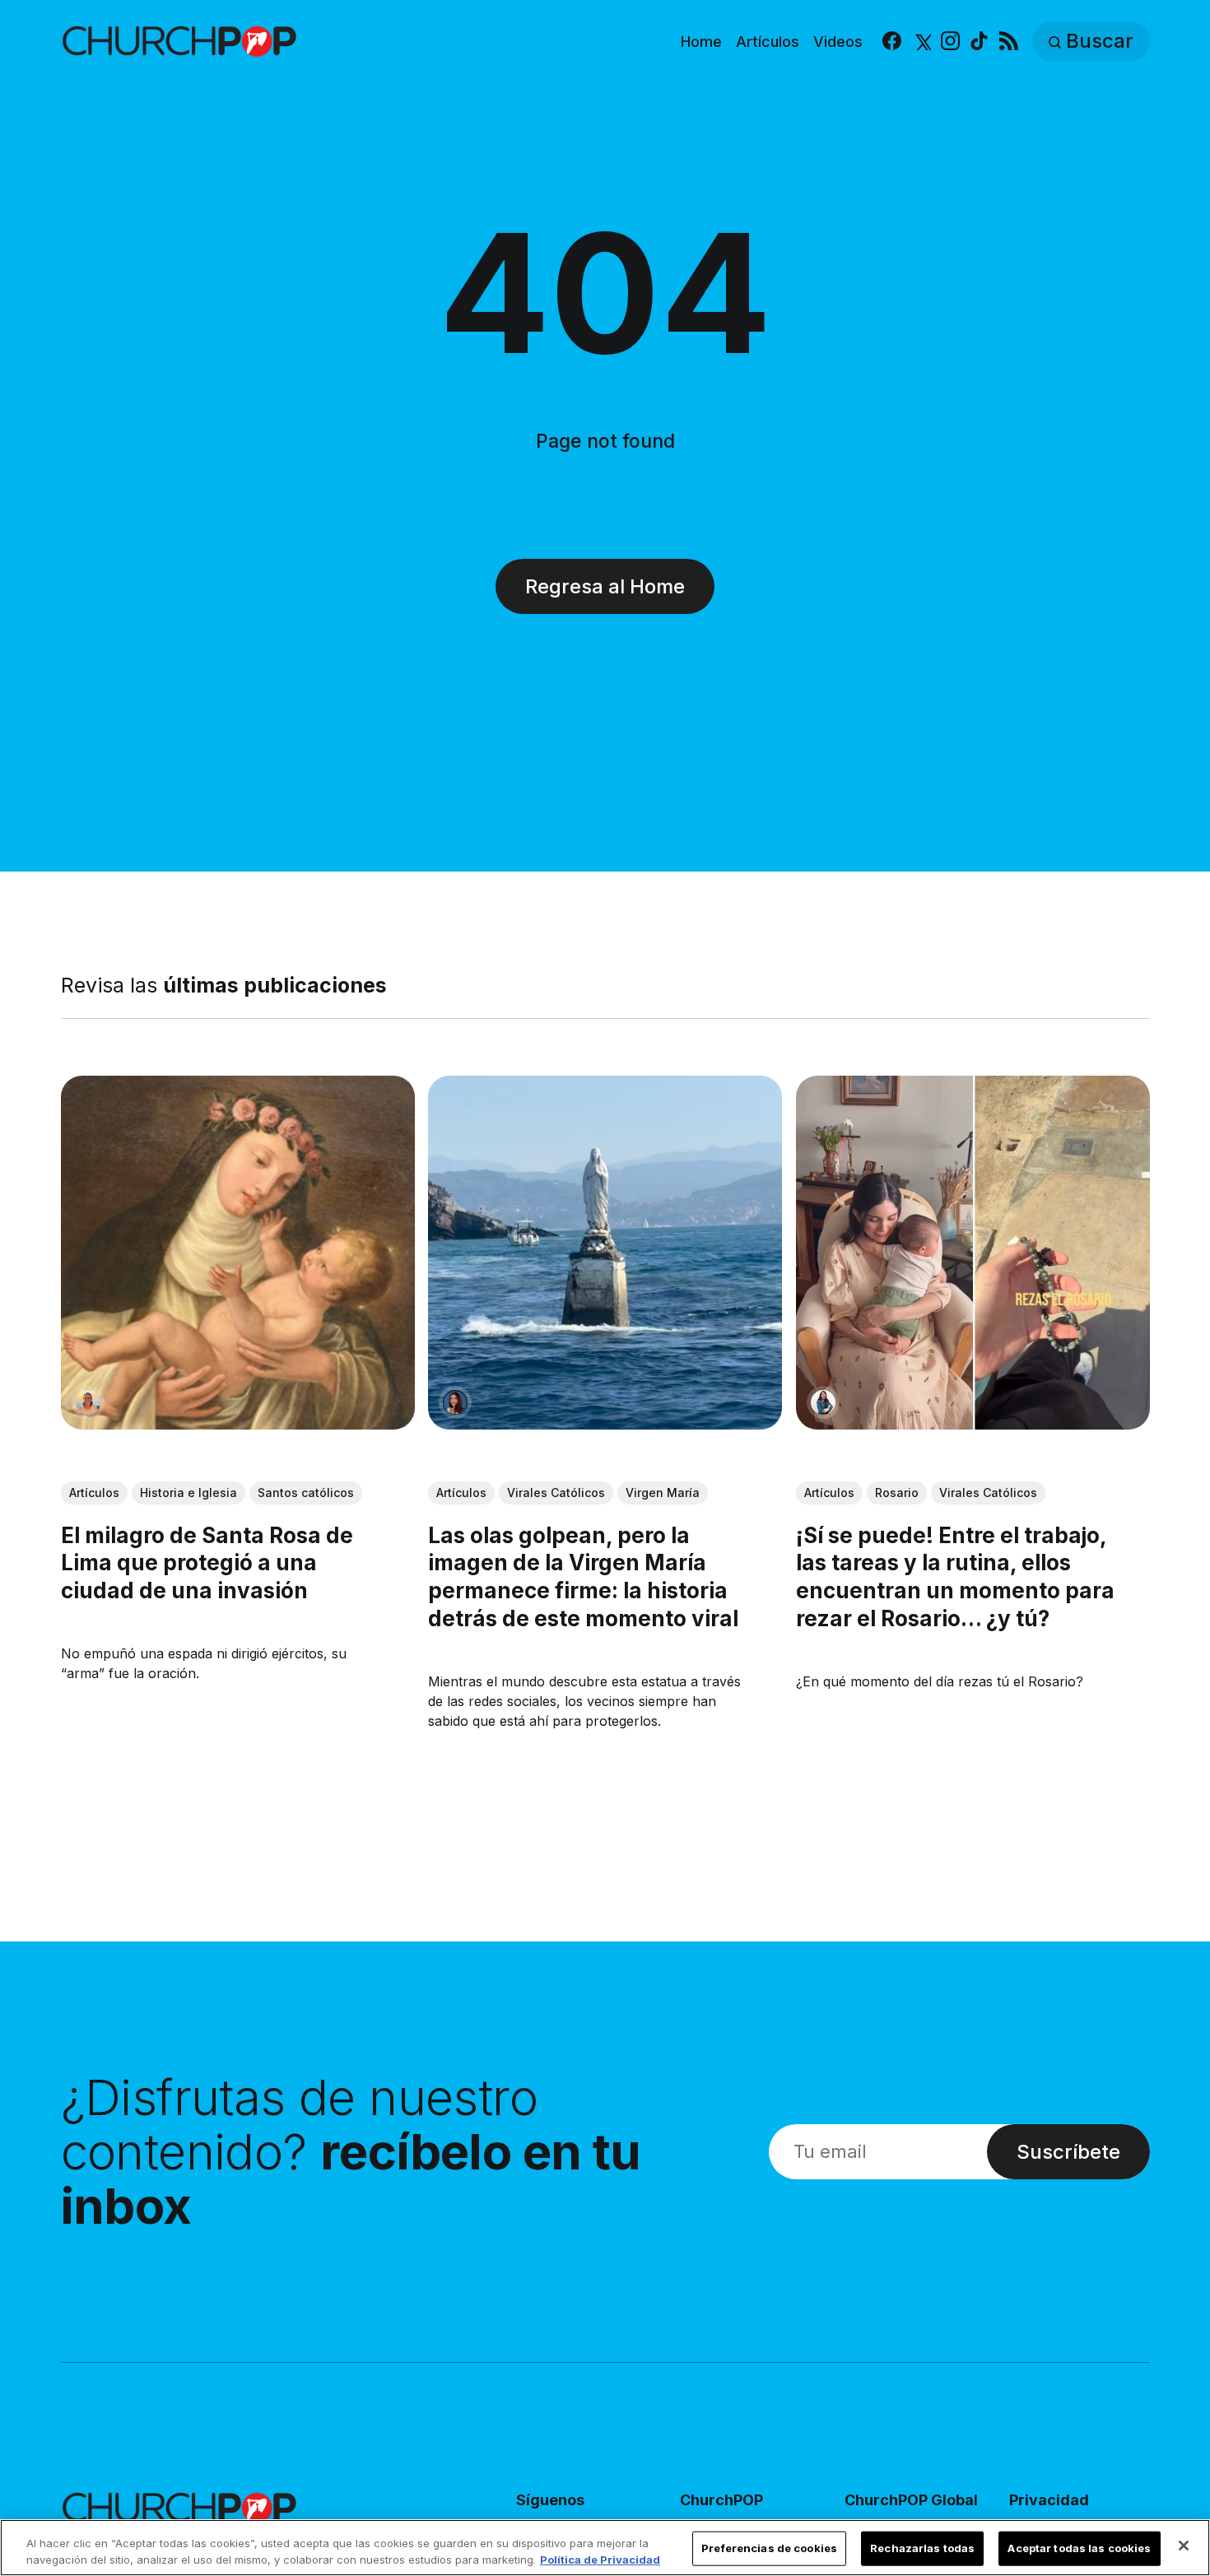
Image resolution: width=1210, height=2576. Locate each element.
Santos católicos (306, 1492)
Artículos (768, 42)
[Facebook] (892, 42)
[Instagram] (950, 42)
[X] (921, 42)
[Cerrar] (1184, 2546)
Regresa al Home (605, 586)
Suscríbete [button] (1068, 2152)
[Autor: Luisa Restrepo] (88, 1402)
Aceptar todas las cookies (1079, 2548)
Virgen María (663, 1492)
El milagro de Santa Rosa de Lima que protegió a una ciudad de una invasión (207, 1562)
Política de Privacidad (600, 2559)
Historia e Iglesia (188, 1492)
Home (701, 42)
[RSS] (1009, 42)
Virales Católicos (556, 1492)
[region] (605, 2548)
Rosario (896, 1492)
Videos (838, 42)
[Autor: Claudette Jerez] (455, 1402)
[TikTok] (979, 42)
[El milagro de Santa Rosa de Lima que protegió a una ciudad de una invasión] (238, 1253)
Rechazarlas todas (922, 2548)
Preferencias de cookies (769, 2548)
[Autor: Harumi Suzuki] (822, 1402)
